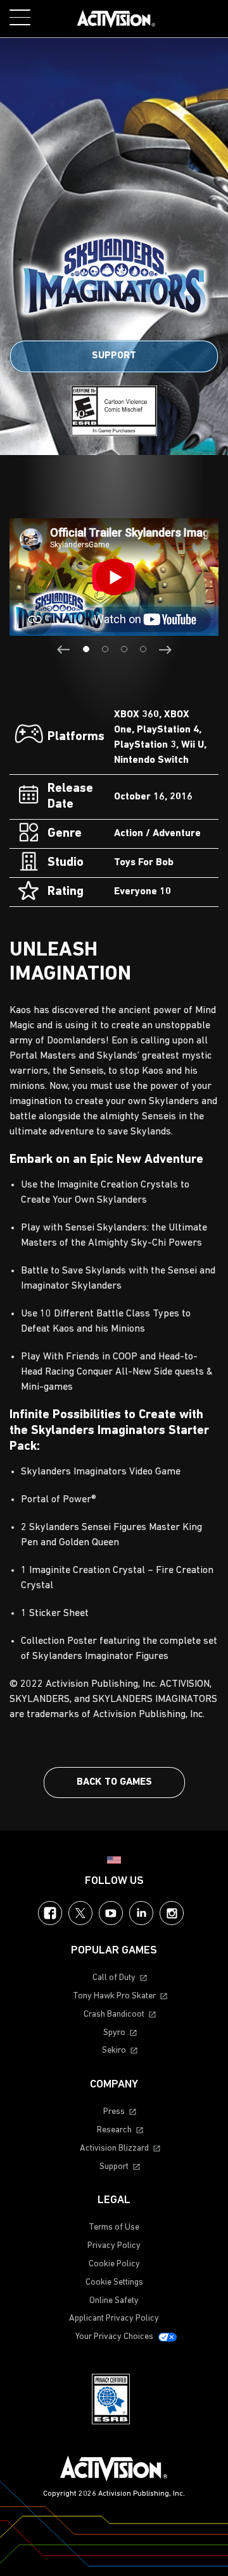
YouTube (111, 1913)
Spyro (114, 2033)
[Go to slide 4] (143, 649)
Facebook (50, 1913)
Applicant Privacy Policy (114, 2318)
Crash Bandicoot (114, 2014)
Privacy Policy (114, 2246)
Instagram (172, 1913)
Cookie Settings (114, 2282)
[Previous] (64, 650)
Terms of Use (114, 2227)
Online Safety (114, 2301)
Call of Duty (114, 1978)
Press (114, 2112)
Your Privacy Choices (114, 2337)
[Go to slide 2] (105, 649)
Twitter (80, 1913)
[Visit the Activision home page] (117, 19)
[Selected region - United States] (114, 1860)
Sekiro (114, 2050)
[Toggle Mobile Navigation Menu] (20, 17)
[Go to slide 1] (86, 649)
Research (114, 2130)
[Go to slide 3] (124, 649)
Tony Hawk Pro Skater (114, 1996)
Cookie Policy (114, 2264)
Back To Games (114, 1782)
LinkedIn (141, 1913)
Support (114, 356)
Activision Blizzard (114, 2148)
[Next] (165, 650)
